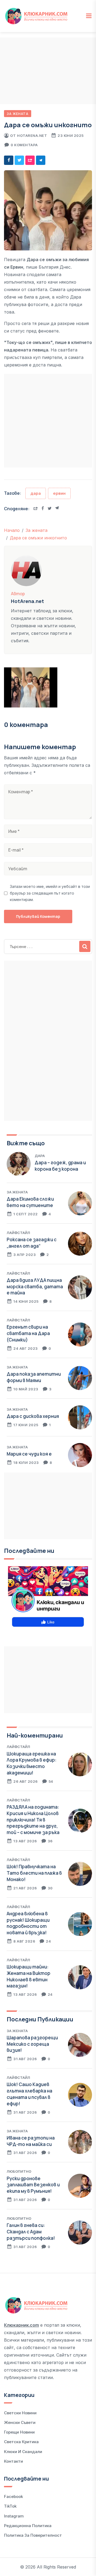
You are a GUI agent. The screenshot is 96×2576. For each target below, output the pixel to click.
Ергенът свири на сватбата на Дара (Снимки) (28, 1333)
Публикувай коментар (38, 916)
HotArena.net (32, 136)
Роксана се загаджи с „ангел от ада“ (32, 1243)
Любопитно (19, 2171)
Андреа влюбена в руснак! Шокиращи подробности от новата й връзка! (28, 1923)
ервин (59, 493)
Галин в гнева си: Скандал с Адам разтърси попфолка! (31, 2232)
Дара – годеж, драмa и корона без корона (60, 1166)
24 (48, 1941)
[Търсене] (85, 946)
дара (36, 493)
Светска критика (21, 2442)
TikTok (10, 2506)
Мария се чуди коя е (29, 1454)
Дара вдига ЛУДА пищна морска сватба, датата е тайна (35, 1287)
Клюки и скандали (23, 2452)
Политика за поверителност (33, 2535)
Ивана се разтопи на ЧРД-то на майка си (31, 2141)
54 (51, 1781)
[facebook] (9, 160)
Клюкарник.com (21, 2325)
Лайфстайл (18, 1233)
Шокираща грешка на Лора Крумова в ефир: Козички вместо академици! (32, 1763)
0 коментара (24, 145)
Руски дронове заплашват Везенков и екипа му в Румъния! (33, 2185)
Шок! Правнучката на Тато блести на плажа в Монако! (34, 1873)
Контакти (13, 2461)
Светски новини (20, 2413)
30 (50, 1888)
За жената (18, 114)
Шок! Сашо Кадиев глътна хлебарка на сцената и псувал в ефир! (29, 2094)
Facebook (13, 2496)
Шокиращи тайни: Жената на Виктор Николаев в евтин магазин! (29, 1976)
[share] (30, 160)
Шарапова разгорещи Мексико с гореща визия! (32, 2044)
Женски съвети (20, 2422)
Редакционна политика (28, 2526)
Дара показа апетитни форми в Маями (34, 1377)
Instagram (14, 2516)
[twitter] (19, 160)
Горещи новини (19, 2432)
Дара (40, 1156)
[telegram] (41, 160)
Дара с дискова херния (33, 1416)
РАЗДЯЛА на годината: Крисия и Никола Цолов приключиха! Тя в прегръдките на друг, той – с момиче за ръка (33, 1820)
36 (50, 1841)
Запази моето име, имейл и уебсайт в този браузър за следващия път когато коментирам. (50, 893)
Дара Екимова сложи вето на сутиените (30, 1202)
